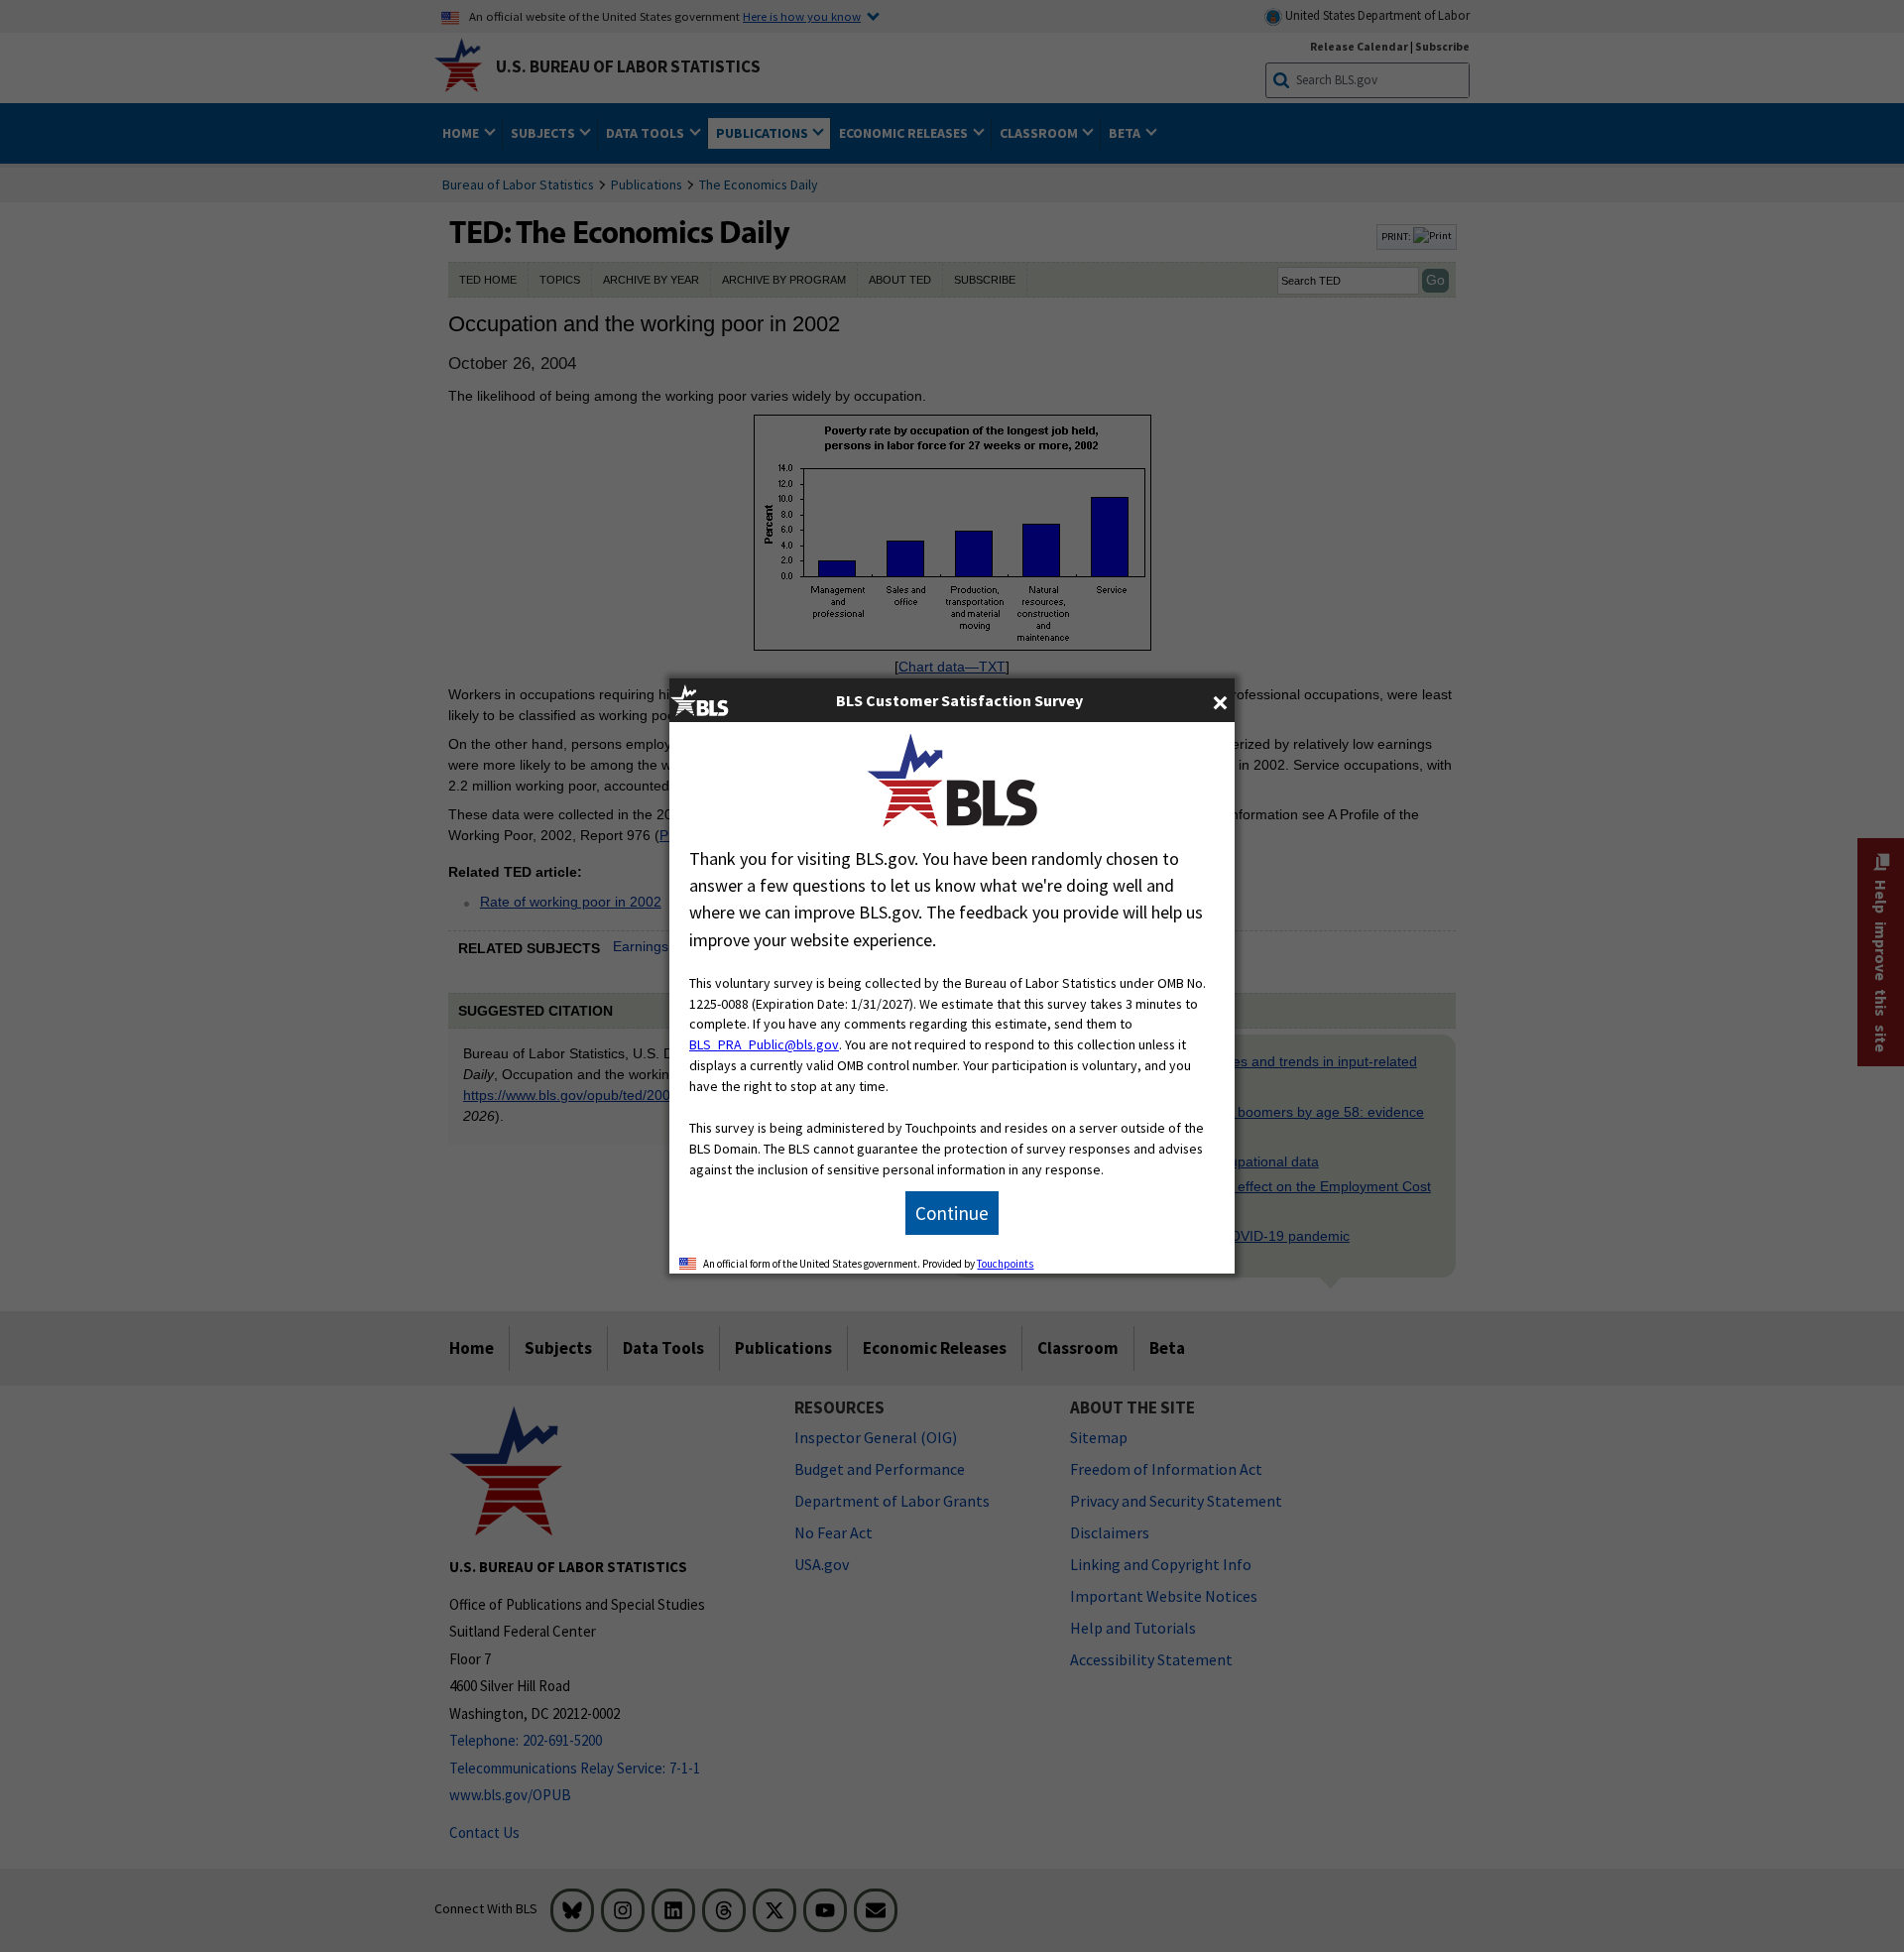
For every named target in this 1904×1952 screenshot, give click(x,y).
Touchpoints (1005, 1264)
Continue (952, 1213)
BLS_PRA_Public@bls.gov (764, 1044)
